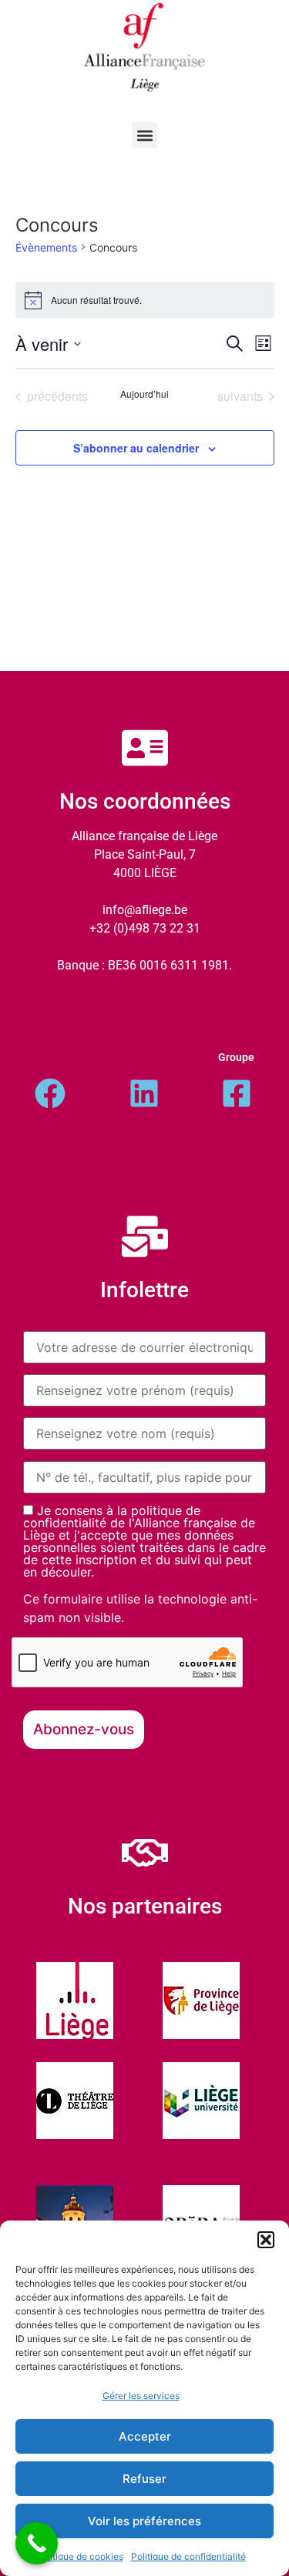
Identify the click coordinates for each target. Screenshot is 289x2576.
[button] (266, 2240)
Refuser (144, 2479)
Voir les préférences (144, 2521)
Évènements (46, 247)
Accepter (145, 2436)
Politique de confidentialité (188, 2556)
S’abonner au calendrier (136, 448)
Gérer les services (141, 2396)
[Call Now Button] (37, 2543)
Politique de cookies (80, 2556)
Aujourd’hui (144, 394)
